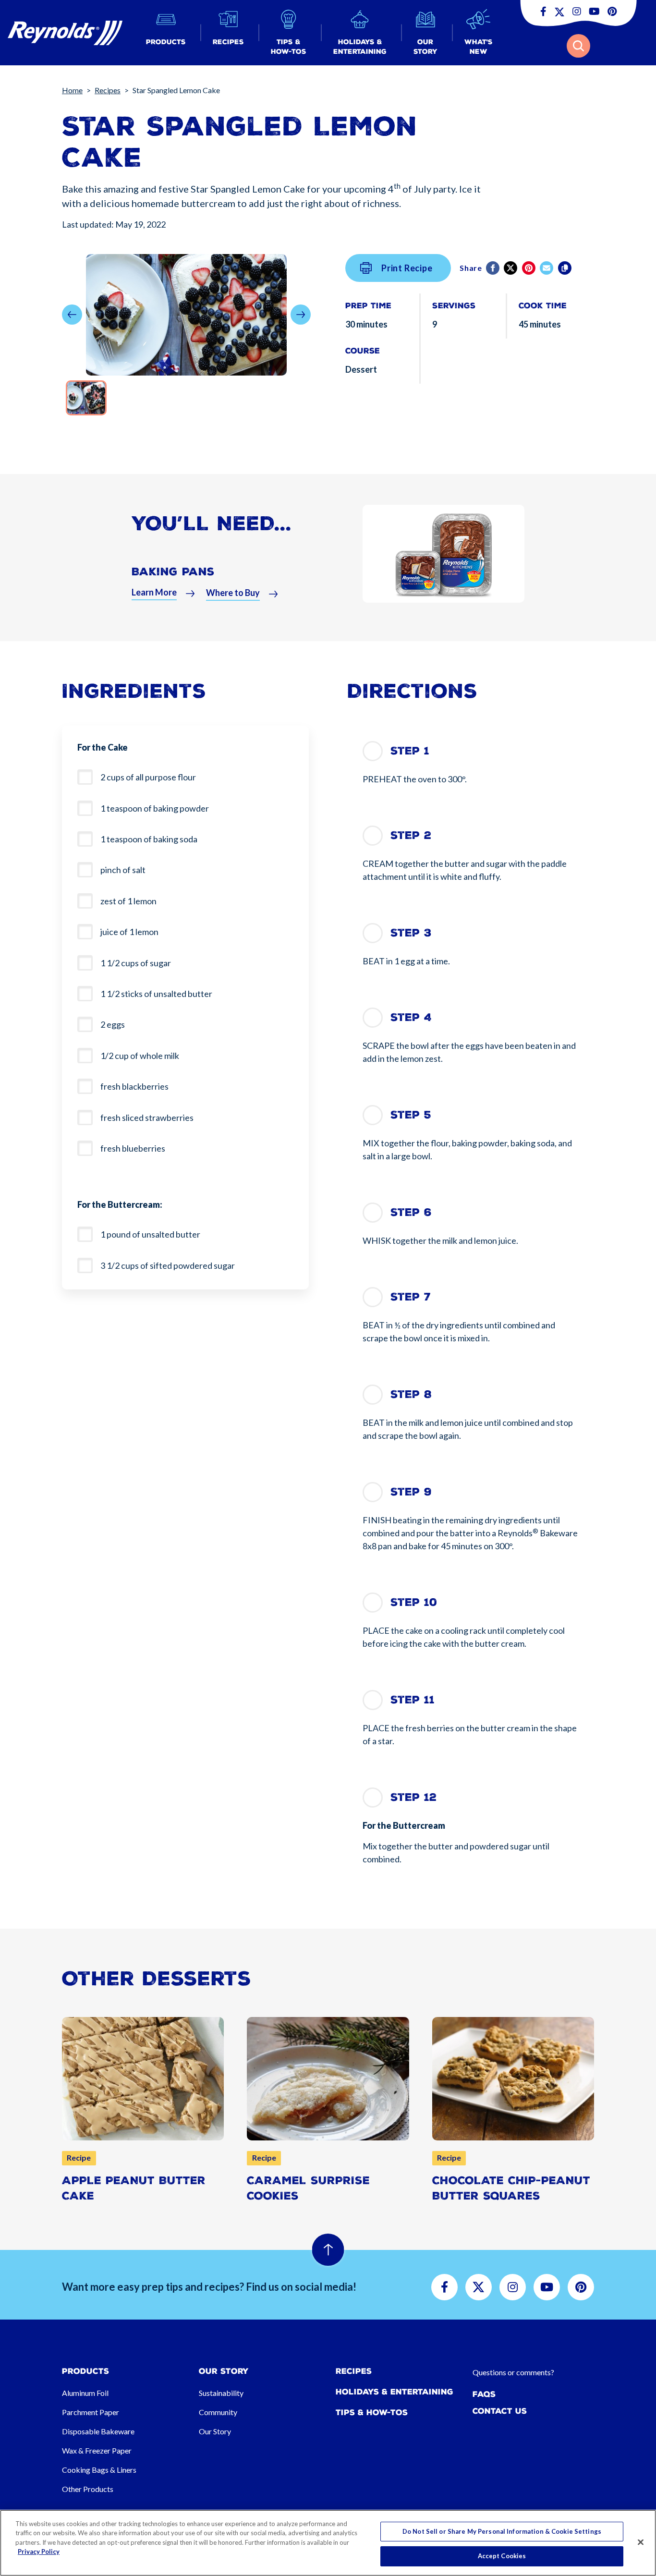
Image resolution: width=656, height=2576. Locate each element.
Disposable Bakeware (98, 2431)
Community (218, 2412)
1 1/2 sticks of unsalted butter (156, 994)
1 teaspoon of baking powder (155, 808)
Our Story (215, 2431)
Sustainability (221, 2393)
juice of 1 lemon (129, 932)
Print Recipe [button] (407, 268)
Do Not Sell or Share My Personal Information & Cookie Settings (502, 2531)
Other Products (88, 2489)
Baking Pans (173, 572)
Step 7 (411, 1297)
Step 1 (410, 751)
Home (72, 90)
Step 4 (411, 1017)
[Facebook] (493, 268)
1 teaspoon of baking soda (149, 839)
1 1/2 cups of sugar (136, 963)
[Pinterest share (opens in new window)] (529, 268)
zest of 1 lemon (128, 901)
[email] (547, 268)
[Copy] (565, 268)
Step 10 (414, 1602)
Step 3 (411, 933)
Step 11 (413, 1700)
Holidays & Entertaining (395, 2392)
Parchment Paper (91, 2412)
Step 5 (411, 1115)
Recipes (108, 90)
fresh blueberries (133, 1148)
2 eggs (113, 1024)
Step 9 (411, 1492)
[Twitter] (511, 268)
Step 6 (411, 1212)
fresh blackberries (134, 1086)
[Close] (641, 2542)
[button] (166, 33)
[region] (328, 2543)
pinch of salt (123, 870)
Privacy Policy (39, 2552)
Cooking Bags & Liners (99, 2470)
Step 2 (411, 835)
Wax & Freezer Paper (97, 2450)
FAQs (484, 2394)
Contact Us (500, 2411)
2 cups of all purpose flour (148, 777)
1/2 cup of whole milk (140, 1056)
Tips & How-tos (372, 2412)
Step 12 (413, 1797)
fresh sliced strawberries (147, 1118)
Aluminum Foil (85, 2393)
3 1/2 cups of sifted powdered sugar (168, 1265)
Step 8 (411, 1394)
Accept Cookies (502, 2556)
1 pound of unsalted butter (150, 1234)
